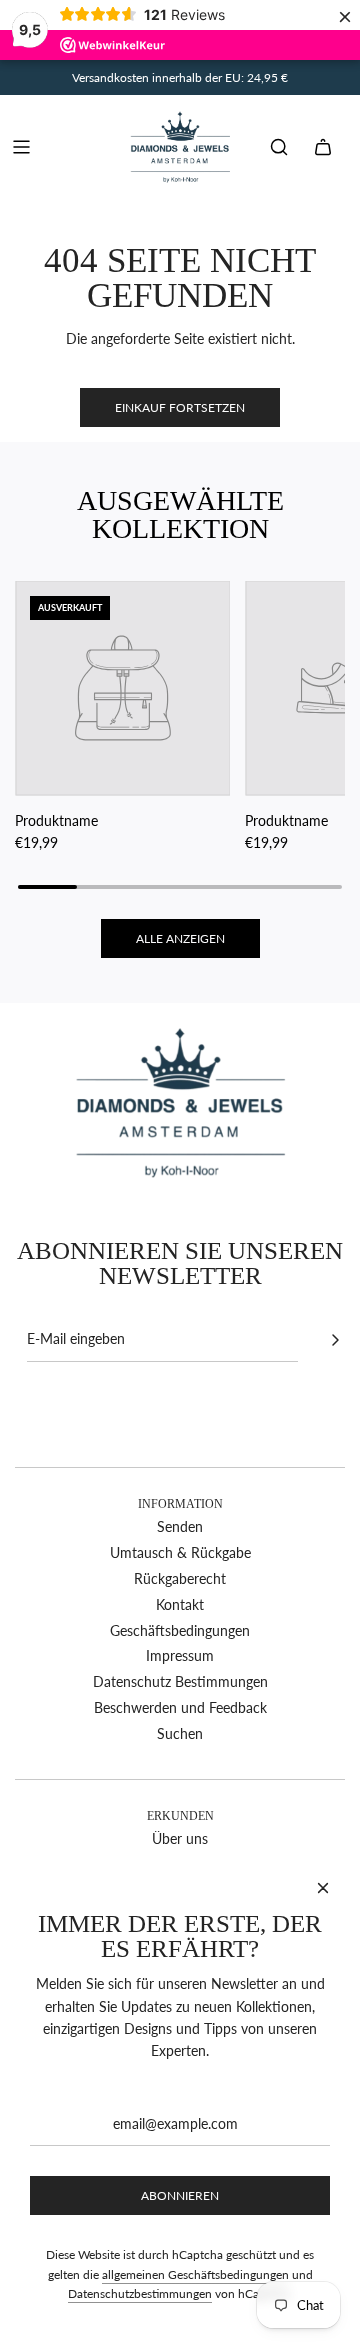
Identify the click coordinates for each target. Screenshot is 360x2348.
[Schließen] (323, 1888)
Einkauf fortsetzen (180, 407)
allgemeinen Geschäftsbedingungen (195, 2274)
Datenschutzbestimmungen (140, 2293)
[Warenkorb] (323, 147)
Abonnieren (180, 2195)
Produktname (56, 820)
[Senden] (335, 1340)
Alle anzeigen (180, 938)
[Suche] (279, 147)
